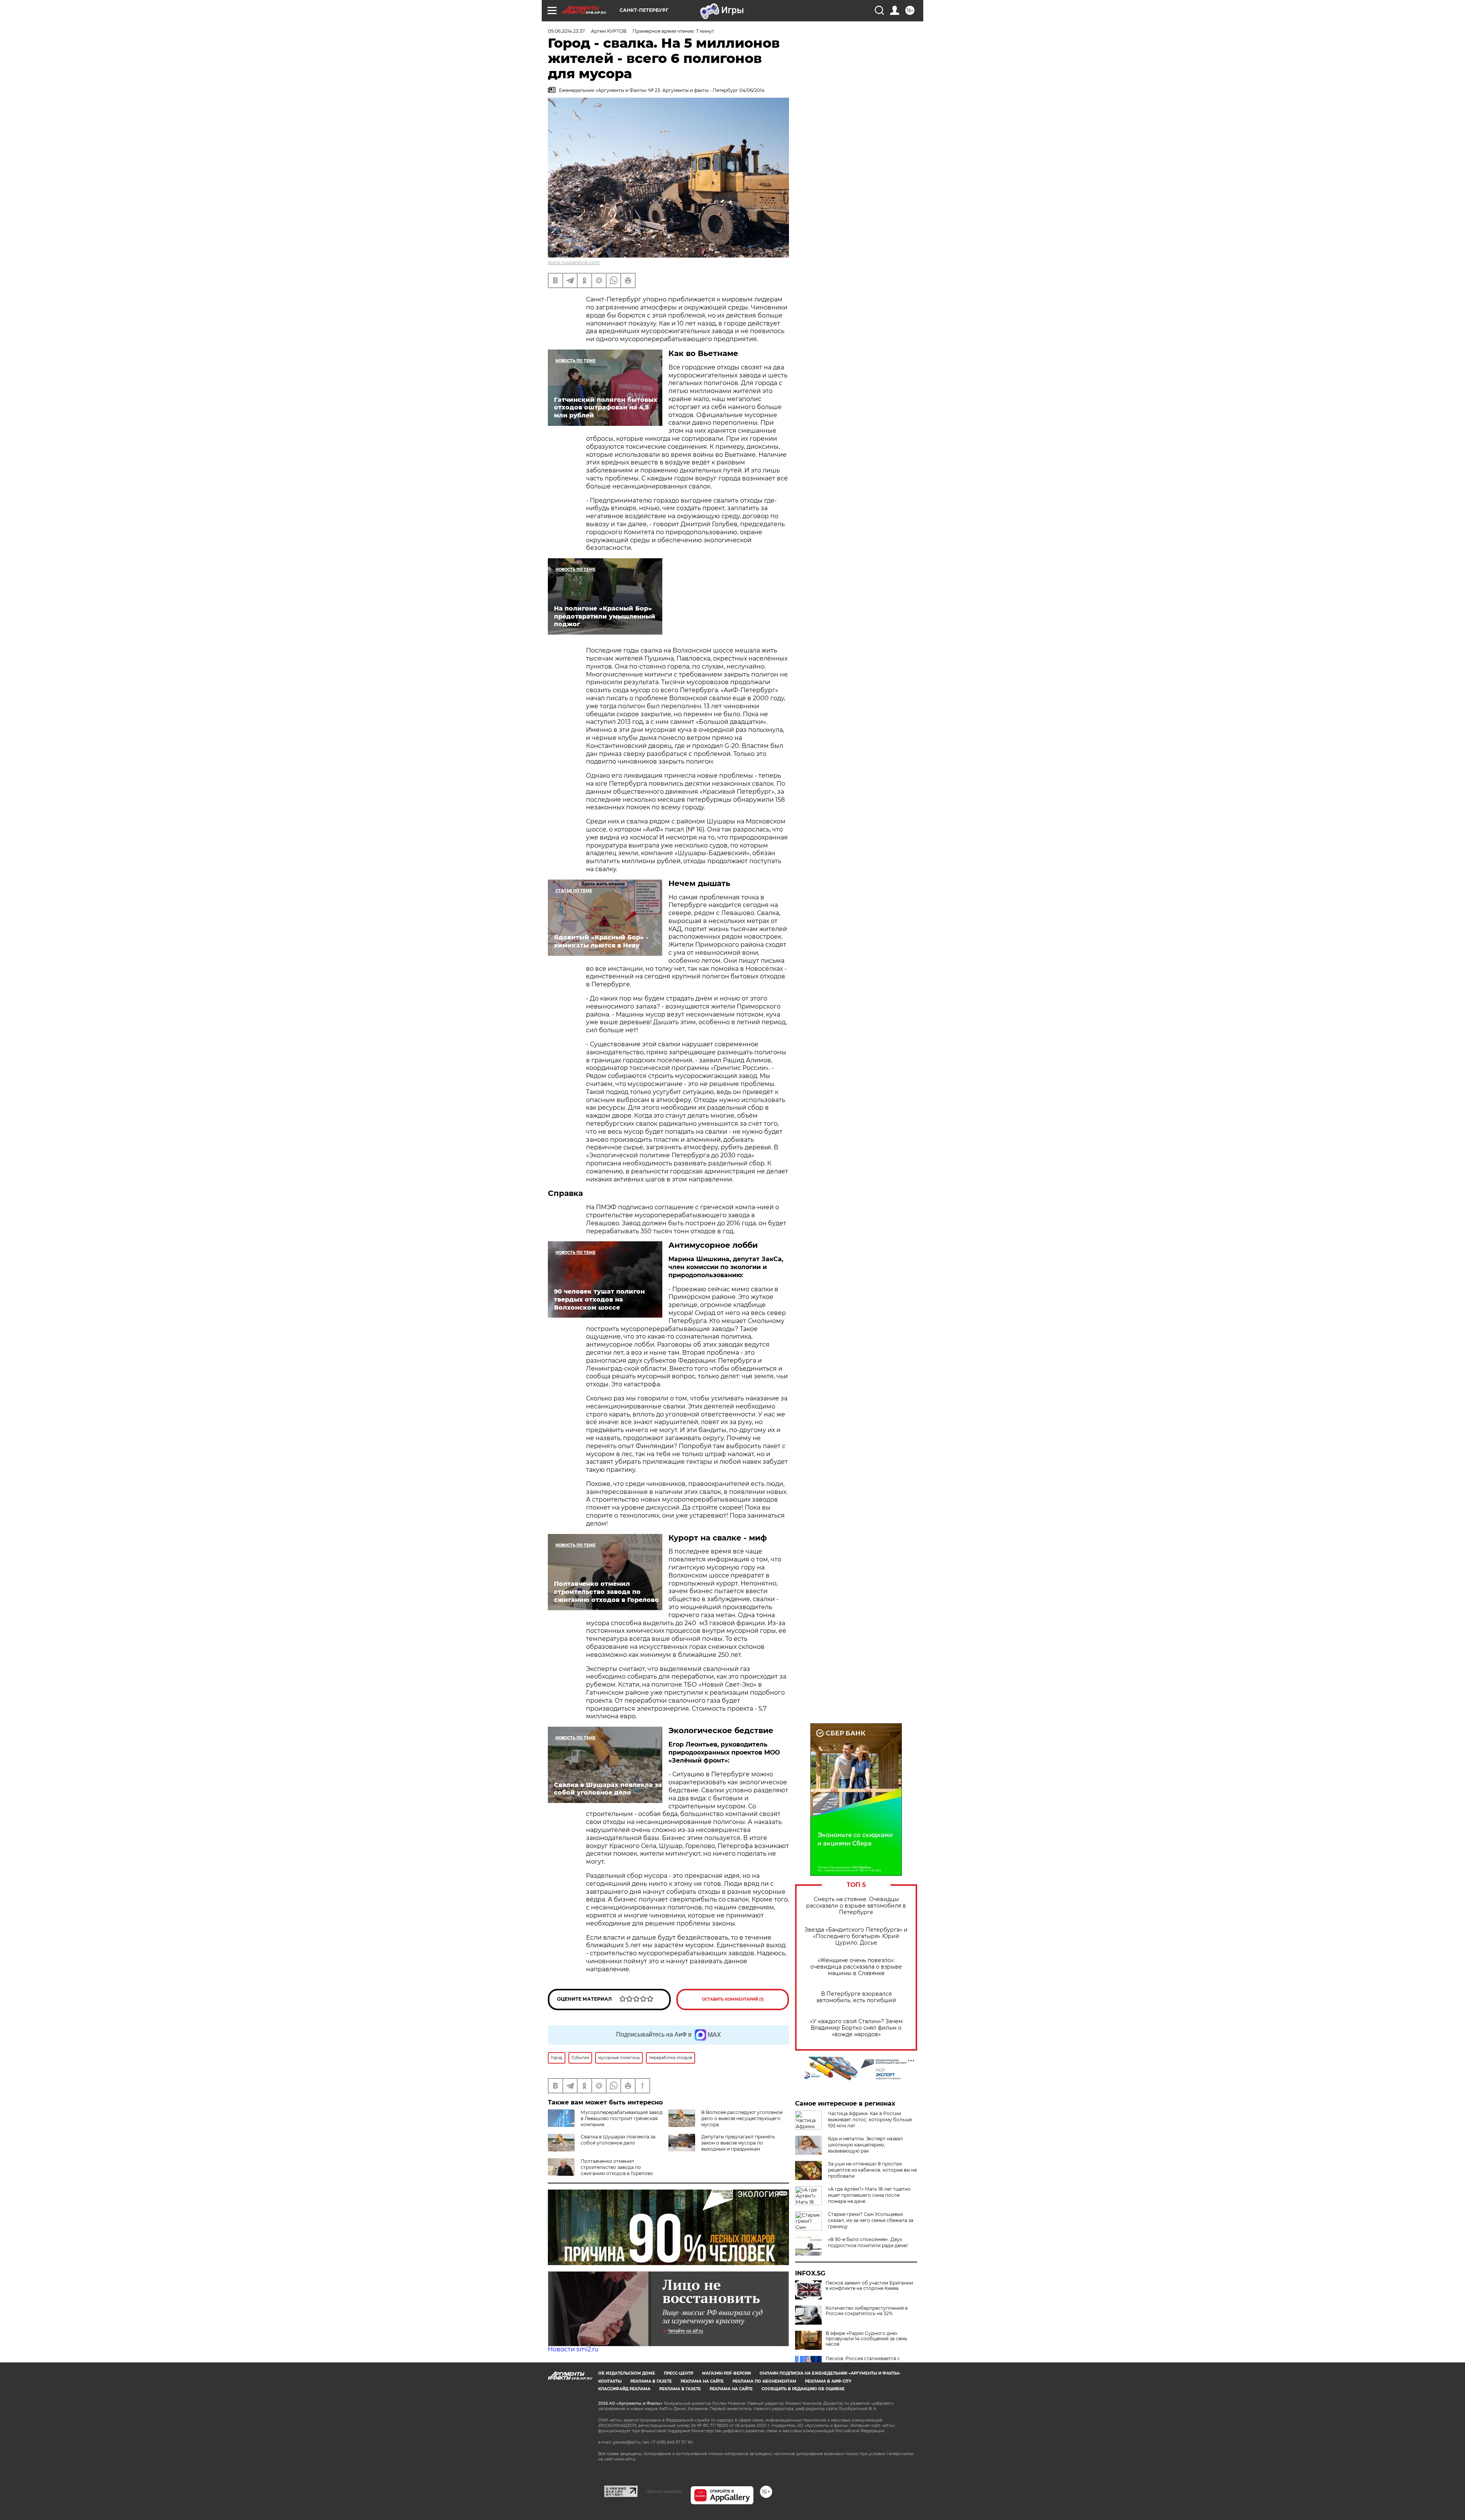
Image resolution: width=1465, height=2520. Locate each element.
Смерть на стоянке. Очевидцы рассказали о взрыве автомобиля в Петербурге (856, 1906)
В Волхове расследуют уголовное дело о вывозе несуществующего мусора (742, 2118)
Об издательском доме (627, 2373)
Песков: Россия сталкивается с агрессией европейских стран (863, 2361)
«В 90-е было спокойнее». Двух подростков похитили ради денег (868, 2242)
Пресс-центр (679, 2373)
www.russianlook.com (574, 262)
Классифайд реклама (624, 2389)
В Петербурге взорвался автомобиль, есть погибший (856, 1997)
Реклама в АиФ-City (828, 2381)
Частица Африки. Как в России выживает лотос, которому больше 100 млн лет (870, 2120)
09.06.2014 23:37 (566, 31)
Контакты (610, 2381)
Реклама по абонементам (764, 2381)
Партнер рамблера (664, 2491)
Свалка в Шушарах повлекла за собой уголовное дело (618, 2140)
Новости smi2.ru (573, 2349)
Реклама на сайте (702, 2381)
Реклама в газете (651, 2381)
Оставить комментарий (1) (733, 1999)
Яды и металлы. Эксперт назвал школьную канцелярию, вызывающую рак (865, 2145)
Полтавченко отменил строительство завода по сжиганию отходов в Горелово (617, 2167)
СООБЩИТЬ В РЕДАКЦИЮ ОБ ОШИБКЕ (803, 2389)
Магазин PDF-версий (726, 2373)
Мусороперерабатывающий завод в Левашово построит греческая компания (622, 2118)
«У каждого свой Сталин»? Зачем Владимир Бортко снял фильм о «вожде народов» (856, 2028)
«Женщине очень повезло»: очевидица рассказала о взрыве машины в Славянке (856, 1967)
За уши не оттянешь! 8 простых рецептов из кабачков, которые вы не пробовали (872, 2170)
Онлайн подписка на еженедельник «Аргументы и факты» (830, 2373)
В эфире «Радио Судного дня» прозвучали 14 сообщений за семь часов (866, 2339)
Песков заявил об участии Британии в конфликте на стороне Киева (869, 2286)
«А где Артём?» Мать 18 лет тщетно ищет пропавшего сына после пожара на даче (869, 2195)
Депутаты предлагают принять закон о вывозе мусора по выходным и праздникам (738, 2143)
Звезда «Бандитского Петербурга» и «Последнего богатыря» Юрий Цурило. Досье (856, 1936)
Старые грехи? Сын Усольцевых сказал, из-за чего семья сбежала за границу (871, 2220)
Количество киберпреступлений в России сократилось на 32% (867, 2311)
